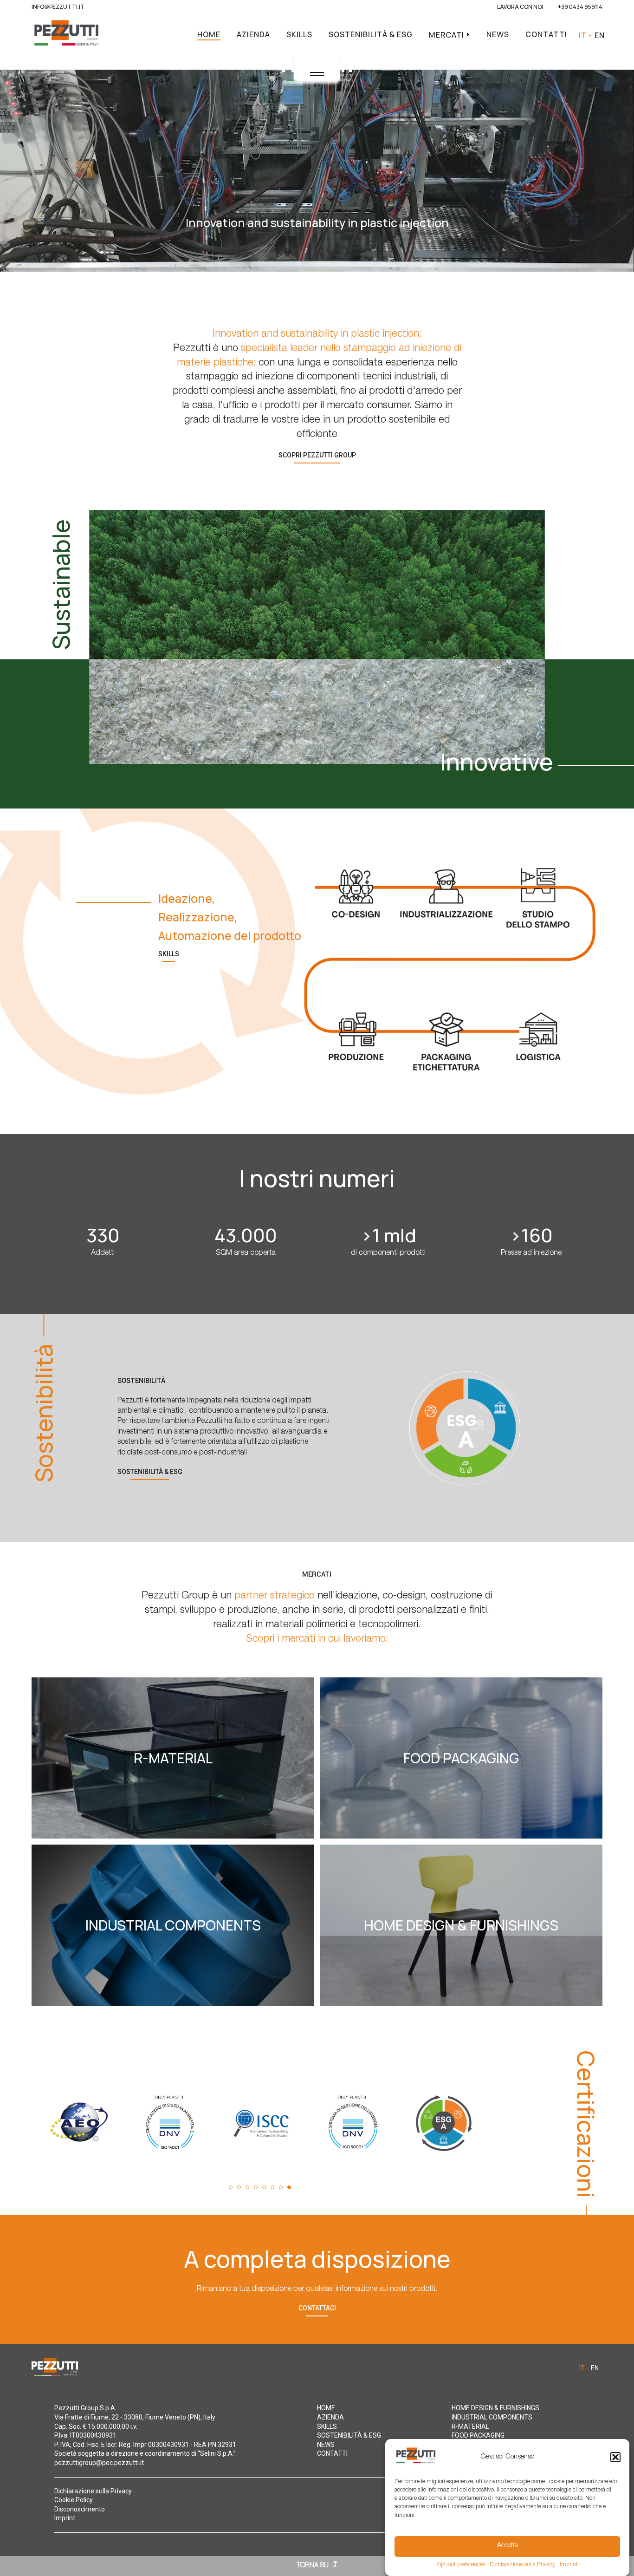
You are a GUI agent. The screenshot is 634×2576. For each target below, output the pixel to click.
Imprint (569, 2565)
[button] (615, 2457)
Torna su (314, 2566)
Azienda (253, 34)
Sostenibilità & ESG (371, 34)
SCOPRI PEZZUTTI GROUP (317, 455)
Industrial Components (492, 2417)
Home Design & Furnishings (495, 2408)
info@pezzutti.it (58, 7)
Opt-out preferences (461, 2565)
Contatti (546, 34)
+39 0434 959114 (580, 7)
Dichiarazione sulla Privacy (522, 2565)
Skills (299, 34)
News (498, 34)
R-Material (470, 2426)
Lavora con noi (520, 7)
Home (209, 34)
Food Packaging (478, 2435)
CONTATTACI (317, 2308)
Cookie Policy (74, 2500)
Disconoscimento (80, 2509)
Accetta (508, 2546)
